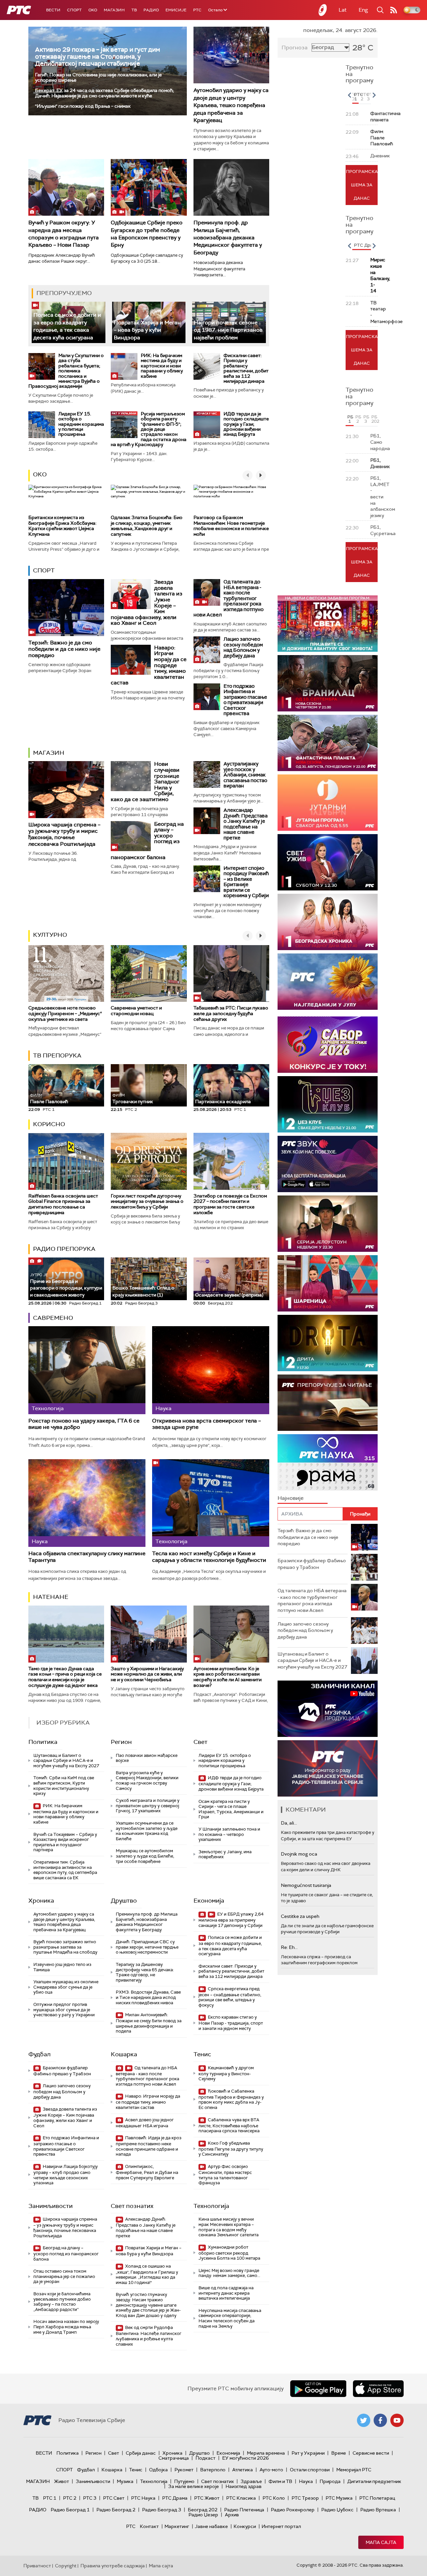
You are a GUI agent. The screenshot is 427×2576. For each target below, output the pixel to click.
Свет (200, 1742)
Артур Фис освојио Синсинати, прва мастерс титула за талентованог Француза (225, 2175)
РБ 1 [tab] (350, 419)
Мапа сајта (381, 2542)
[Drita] (328, 1343)
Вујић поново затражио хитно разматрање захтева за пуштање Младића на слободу (65, 1947)
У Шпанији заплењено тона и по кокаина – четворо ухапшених (229, 1834)
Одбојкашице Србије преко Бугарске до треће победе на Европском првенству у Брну (147, 234)
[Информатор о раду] (328, 1768)
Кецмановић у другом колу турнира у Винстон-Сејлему (226, 2073)
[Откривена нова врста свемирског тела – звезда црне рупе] (211, 1370)
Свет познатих (132, 2206)
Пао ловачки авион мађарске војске (147, 1758)
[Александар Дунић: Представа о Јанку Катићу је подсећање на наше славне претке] (207, 821)
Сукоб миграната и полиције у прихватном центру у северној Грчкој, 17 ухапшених (148, 1806)
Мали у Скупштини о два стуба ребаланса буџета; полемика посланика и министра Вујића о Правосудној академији (66, 371)
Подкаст (205, 2458)
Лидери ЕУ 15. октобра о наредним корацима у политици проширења (81, 424)
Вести (53, 10)
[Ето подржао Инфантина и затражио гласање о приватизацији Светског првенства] (207, 697)
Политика (43, 1742)
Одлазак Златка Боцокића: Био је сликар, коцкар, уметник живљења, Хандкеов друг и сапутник (147, 526)
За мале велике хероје (193, 2486)
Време (339, 2453)
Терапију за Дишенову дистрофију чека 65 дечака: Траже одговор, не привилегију (145, 1972)
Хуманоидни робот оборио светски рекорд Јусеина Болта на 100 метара (229, 2253)
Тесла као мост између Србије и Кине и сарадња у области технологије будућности (209, 1557)
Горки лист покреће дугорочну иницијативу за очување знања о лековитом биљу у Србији (147, 1201)
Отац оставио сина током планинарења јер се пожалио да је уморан (64, 2276)
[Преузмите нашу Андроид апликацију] (318, 2389)
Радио (151, 10)
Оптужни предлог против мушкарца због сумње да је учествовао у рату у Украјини (64, 2010)
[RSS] (394, 10)
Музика (125, 2481)
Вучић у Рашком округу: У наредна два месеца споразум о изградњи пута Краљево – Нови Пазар (64, 234)
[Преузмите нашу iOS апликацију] (378, 2389)
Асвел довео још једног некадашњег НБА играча (145, 2123)
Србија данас (141, 2453)
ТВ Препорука (57, 1055)
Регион (121, 1742)
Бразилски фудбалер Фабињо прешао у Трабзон (62, 2071)
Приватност (37, 2566)
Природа (330, 2481)
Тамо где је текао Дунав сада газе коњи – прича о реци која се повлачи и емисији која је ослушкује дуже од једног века (65, 1677)
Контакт (149, 2526)
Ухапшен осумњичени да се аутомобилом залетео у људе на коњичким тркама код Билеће (147, 1831)
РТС (197, 10)
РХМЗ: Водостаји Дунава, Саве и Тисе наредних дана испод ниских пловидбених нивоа (148, 1997)
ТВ (134, 10)
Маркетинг (177, 2526)
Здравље (251, 2481)
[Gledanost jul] (328, 982)
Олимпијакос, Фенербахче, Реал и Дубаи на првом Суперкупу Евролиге (147, 2172)
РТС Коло (274, 2498)
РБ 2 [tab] (358, 419)
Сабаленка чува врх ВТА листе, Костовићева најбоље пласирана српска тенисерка (229, 2125)
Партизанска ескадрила (223, 1099)
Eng (363, 10)
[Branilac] (328, 683)
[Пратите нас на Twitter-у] (364, 2420)
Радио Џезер (203, 2515)
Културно (50, 935)
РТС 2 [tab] (363, 97)
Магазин (114, 10)
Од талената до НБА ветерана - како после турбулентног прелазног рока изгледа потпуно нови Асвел (229, 598)
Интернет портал (281, 2526)
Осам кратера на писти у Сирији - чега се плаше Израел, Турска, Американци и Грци (231, 1809)
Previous (349, 95)
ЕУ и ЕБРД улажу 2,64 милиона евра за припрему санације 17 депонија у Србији (231, 1920)
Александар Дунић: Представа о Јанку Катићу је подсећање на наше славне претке (246, 824)
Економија (209, 1901)
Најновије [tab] (291, 1498)
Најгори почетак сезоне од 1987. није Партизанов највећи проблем (228, 330)
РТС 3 (90, 2498)
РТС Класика (241, 2498)
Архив (232, 2515)
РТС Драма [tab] (366, 245)
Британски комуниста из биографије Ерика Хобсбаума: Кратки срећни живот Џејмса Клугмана (62, 526)
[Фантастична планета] (328, 743)
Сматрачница (174, 2458)
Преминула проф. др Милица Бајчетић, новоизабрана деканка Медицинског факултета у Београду (228, 238)
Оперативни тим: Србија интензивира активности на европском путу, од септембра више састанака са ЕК (65, 1870)
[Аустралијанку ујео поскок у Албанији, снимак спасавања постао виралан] (207, 774)
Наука (306, 2481)
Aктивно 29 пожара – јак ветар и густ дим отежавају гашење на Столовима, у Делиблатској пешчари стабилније (98, 57)
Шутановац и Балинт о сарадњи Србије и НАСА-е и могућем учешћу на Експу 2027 (66, 1761)
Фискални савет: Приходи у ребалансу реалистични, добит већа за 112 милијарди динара (246, 368)
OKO (93, 10)
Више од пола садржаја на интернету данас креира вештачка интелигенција (226, 2293)
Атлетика (243, 2470)
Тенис (202, 2054)
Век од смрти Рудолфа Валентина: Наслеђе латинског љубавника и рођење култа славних (149, 2336)
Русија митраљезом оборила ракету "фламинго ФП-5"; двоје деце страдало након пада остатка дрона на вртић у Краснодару (149, 429)
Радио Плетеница (244, 2510)
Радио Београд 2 (116, 2510)
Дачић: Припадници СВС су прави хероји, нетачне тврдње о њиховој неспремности (147, 1947)
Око (40, 474)
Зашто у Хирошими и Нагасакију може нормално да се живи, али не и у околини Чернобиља (147, 1674)
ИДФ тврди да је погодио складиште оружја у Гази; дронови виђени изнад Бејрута (246, 424)
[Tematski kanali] (328, 1462)
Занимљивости (51, 2206)
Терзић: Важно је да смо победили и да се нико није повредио (64, 649)
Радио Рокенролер (293, 2510)
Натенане (51, 1597)
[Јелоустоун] (328, 1224)
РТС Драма (175, 2498)
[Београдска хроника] (328, 922)
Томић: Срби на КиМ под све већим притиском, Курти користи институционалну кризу (64, 1786)
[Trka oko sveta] (328, 624)
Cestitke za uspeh (300, 1916)
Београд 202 (203, 2510)
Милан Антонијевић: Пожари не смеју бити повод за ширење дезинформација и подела (149, 2023)
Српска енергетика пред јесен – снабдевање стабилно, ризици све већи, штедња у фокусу (230, 1997)
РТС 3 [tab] (369, 97)
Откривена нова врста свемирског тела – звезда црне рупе (206, 1424)
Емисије (176, 10)
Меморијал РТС (354, 2470)
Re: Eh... (289, 1947)
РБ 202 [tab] (374, 419)
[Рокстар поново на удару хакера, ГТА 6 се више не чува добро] (87, 1370)
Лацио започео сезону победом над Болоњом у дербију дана (243, 647)
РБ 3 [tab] (366, 419)
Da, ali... (289, 1823)
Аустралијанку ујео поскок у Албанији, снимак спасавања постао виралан (245, 775)
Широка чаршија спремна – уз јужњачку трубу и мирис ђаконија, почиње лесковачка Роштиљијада (64, 834)
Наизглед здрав (244, 2486)
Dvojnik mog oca (299, 1854)
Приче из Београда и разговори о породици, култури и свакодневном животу (66, 1285)
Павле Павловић (49, 1099)
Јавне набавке (211, 2526)
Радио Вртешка (378, 2510)
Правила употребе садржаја (113, 2566)
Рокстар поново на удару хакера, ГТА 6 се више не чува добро (84, 1424)
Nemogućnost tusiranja (306, 1885)
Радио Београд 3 (162, 2510)
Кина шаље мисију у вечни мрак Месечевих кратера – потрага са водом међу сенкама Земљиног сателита (229, 2227)
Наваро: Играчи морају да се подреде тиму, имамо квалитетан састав (148, 2102)
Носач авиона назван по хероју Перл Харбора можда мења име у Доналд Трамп (66, 2327)
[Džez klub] (328, 1104)
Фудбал (40, 2054)
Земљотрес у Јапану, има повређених (225, 1854)
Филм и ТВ (280, 2481)
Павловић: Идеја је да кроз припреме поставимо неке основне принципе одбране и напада (149, 2146)
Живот (62, 2481)
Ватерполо (213, 2470)
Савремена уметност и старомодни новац (136, 1011)
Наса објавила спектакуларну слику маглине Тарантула (87, 1557)
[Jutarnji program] (328, 803)
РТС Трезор (305, 2498)
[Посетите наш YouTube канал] (397, 2420)
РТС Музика (339, 2498)
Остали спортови (310, 2470)
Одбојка (158, 2470)
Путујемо (184, 2481)
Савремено (53, 1318)
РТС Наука (143, 2498)
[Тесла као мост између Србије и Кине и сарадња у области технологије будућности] (211, 1503)
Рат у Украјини (308, 2453)
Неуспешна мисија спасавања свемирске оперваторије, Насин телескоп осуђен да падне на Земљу (230, 2318)
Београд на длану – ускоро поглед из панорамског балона (66, 2253)
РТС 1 (50, 2498)
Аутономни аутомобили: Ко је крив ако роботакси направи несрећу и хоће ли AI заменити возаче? (228, 1677)
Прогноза (295, 48)
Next (374, 95)
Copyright (66, 2566)
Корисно (49, 1124)
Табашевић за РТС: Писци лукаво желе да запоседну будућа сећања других (231, 1013)
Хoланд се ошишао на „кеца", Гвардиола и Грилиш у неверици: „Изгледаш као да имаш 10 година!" (147, 2274)
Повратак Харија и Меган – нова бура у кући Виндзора (147, 330)
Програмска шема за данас (362, 185)
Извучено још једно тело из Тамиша (62, 1967)
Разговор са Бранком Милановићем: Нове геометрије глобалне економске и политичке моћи (231, 526)
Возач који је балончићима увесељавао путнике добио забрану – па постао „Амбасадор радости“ (62, 2302)
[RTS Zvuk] (328, 1164)
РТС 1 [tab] (356, 97)
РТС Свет (114, 2498)
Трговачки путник (133, 1099)
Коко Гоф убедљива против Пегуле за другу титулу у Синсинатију (231, 2149)
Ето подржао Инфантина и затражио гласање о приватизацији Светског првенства (245, 700)
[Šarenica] (328, 1283)
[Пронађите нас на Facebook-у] (380, 2420)
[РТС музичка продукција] (328, 1709)
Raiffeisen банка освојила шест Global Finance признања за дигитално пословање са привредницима (63, 1204)
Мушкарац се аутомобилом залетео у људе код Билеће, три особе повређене (145, 1856)
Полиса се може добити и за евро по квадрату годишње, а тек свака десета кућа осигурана (67, 326)
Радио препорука (64, 1249)
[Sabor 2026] (328, 1045)
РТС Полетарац (377, 2498)
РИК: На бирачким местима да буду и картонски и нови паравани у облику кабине (162, 366)
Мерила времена (266, 2453)
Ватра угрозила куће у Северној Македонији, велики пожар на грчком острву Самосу (147, 1781)
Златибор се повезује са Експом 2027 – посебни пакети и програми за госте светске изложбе (230, 1204)
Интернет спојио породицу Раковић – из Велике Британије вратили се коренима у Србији (246, 882)
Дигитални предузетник (374, 2481)
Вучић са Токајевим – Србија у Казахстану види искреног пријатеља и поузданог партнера (65, 1842)
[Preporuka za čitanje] (328, 1403)
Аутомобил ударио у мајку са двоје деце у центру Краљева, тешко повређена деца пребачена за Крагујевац (231, 105)
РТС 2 (70, 2498)
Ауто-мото (271, 2470)
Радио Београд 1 (70, 2510)
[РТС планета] (323, 10)
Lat (343, 10)
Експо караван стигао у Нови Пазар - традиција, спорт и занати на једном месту (231, 2023)
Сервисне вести (371, 2453)
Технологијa (211, 2206)
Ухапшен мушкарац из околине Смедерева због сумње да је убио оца (66, 1987)
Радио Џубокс (337, 2510)
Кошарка (124, 2054)
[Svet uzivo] (328, 862)
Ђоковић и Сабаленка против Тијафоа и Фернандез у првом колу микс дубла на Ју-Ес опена (231, 2099)
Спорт (74, 10)
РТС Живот (207, 2498)
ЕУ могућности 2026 (246, 2458)
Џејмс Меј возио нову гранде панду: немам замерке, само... (229, 2273)
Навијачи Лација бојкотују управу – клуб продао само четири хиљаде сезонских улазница (66, 2175)
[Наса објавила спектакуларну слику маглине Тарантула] (87, 1503)
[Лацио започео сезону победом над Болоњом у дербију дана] (207, 650)
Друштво (124, 1901)
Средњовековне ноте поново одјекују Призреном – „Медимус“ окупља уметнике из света (65, 1013)
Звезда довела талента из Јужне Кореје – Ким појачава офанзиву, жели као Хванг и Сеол (65, 2117)
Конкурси (245, 2526)
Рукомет (184, 2470)
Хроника (41, 1901)
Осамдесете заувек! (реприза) (229, 1295)
